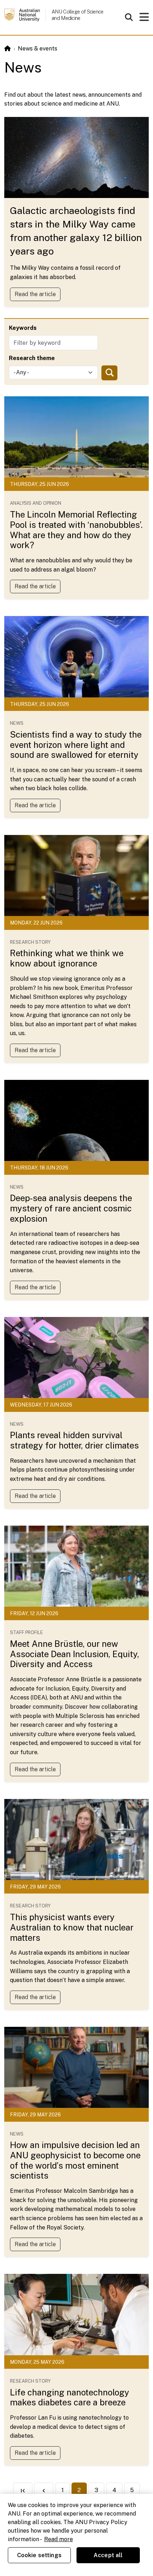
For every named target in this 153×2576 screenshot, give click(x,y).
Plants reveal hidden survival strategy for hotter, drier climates (74, 1440)
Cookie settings (39, 2555)
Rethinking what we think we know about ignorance (67, 958)
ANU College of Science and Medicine (78, 15)
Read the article (35, 294)
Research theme (32, 358)
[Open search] (129, 17)
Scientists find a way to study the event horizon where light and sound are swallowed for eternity (76, 745)
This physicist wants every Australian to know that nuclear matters (72, 1927)
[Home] (7, 49)
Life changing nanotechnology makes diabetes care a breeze (70, 2397)
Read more (59, 2539)
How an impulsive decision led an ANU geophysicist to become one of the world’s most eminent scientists (75, 2160)
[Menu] (144, 19)
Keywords (23, 328)
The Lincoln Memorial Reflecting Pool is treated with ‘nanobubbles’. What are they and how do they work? (76, 530)
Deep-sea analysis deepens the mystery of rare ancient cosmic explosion (71, 1208)
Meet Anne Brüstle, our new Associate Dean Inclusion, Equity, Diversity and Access (75, 1654)
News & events (38, 49)
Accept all (108, 2555)
